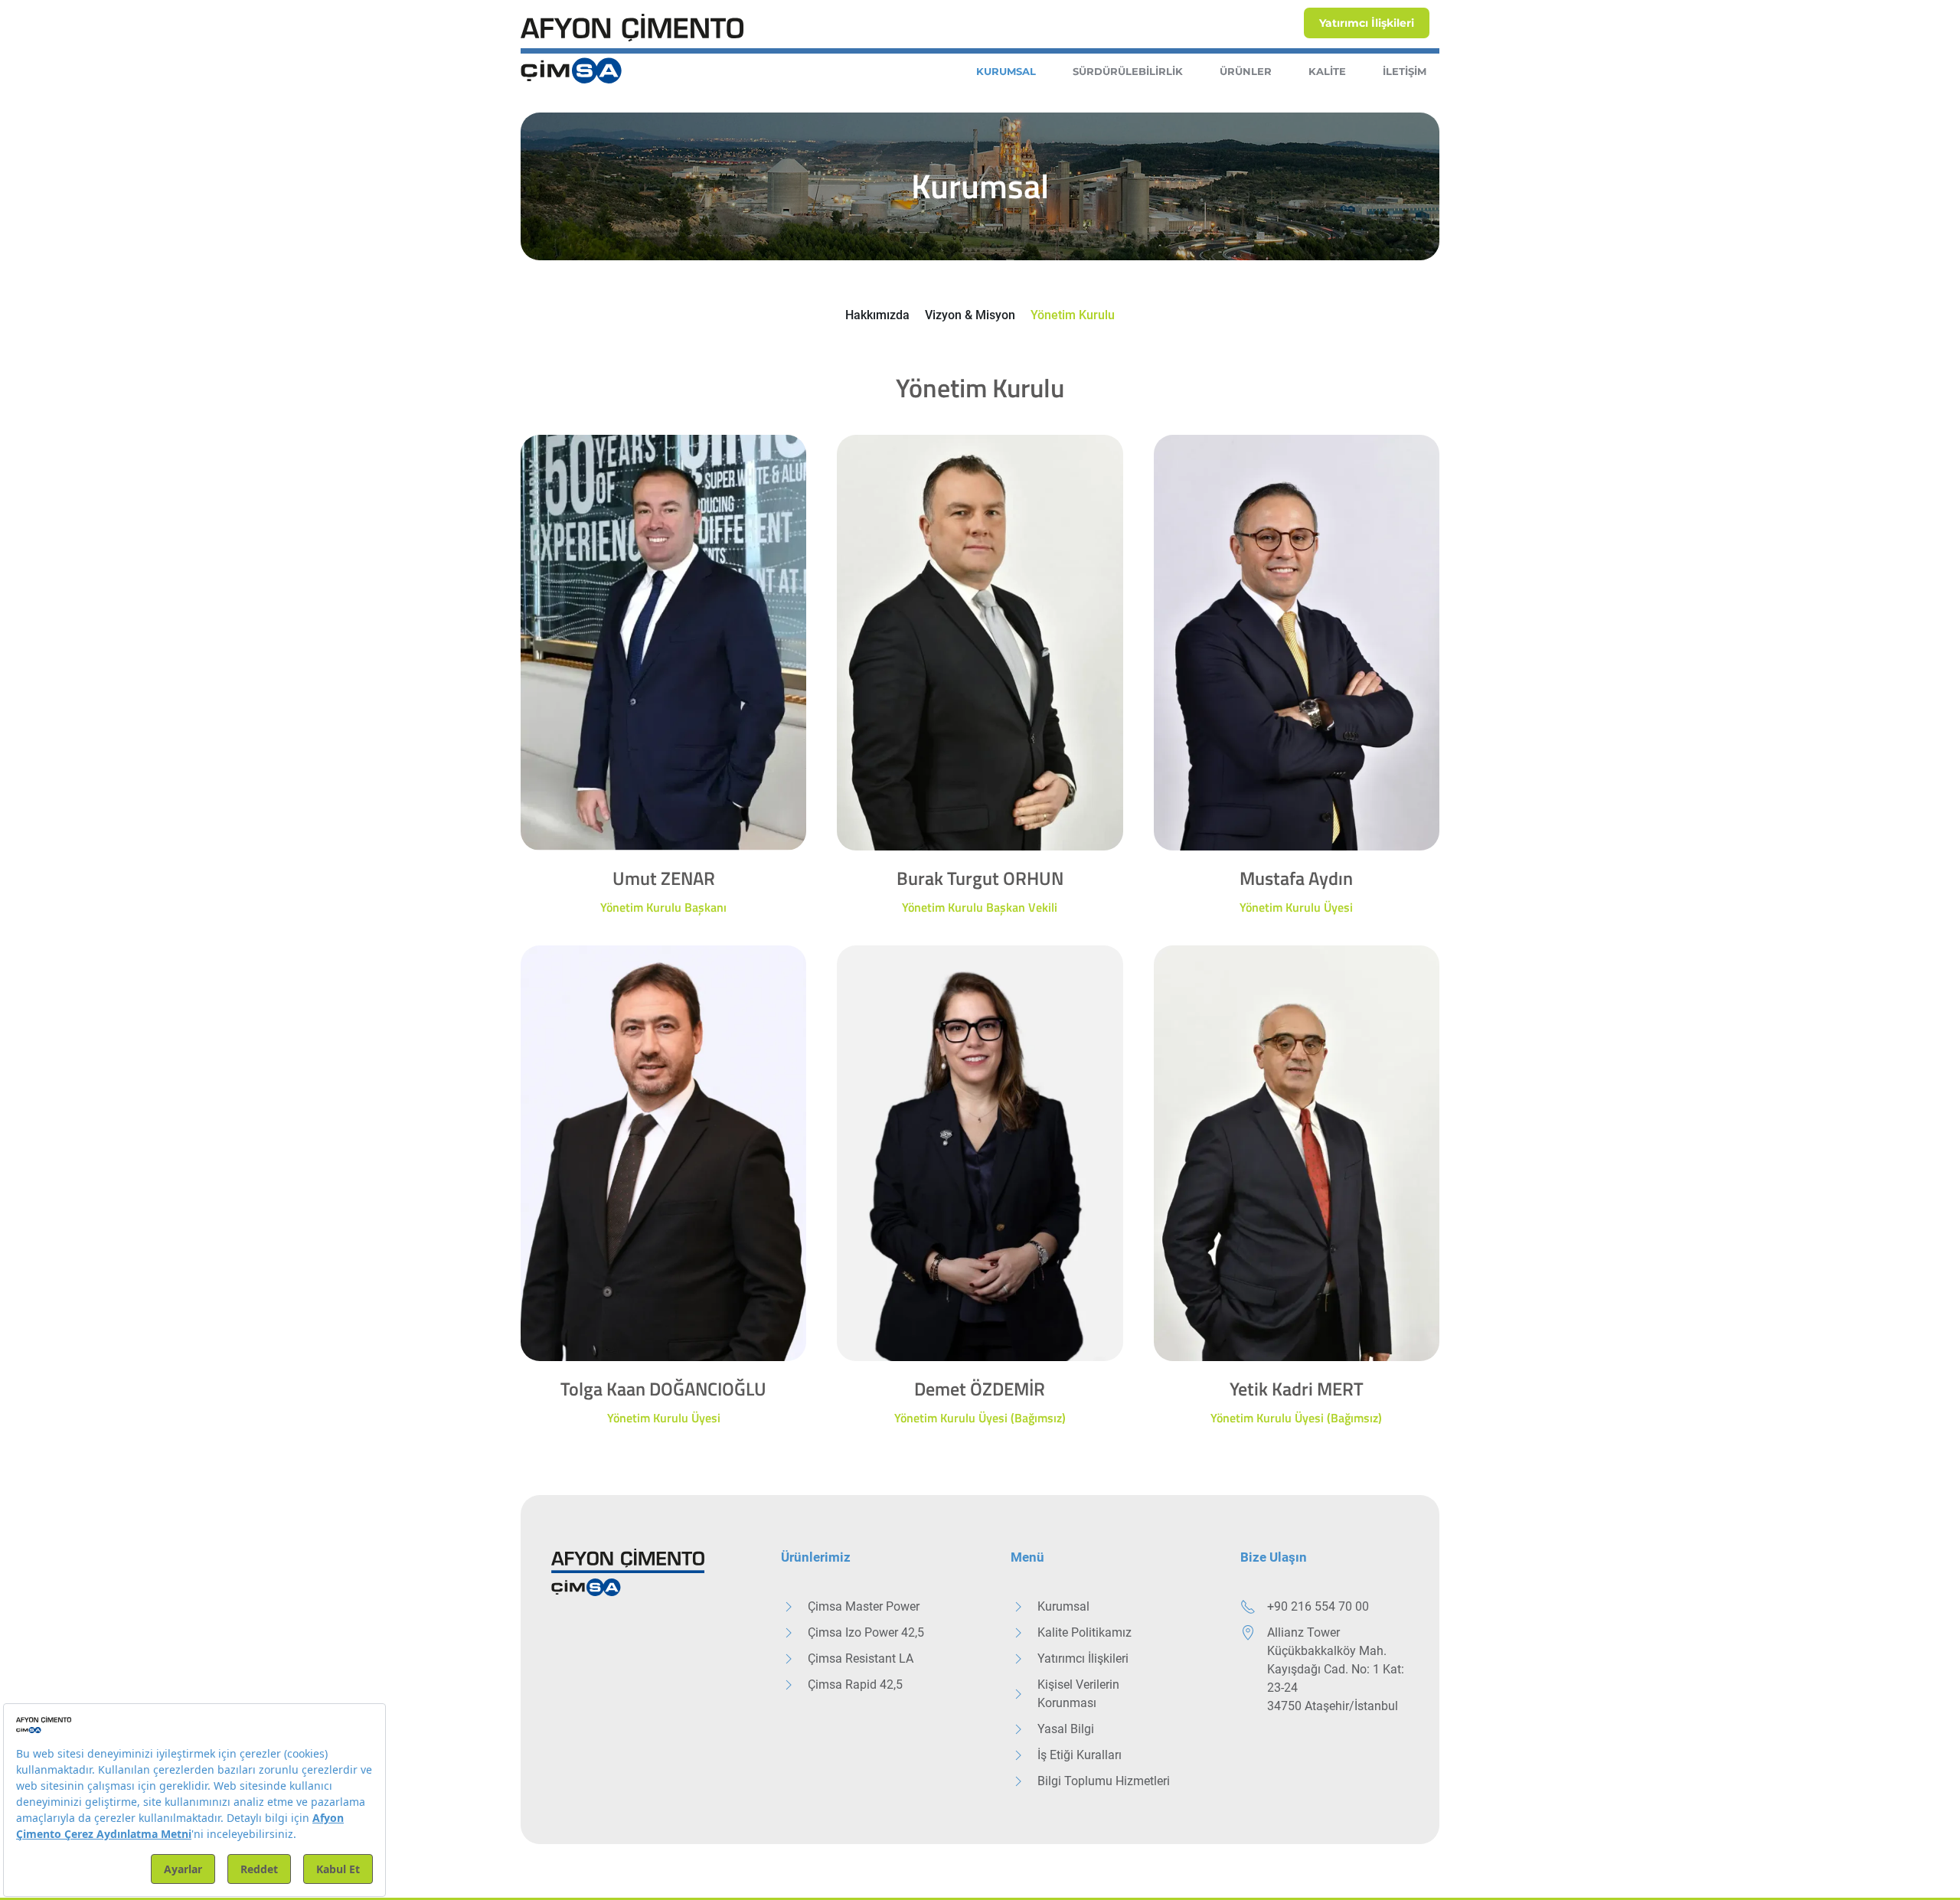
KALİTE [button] (1327, 71)
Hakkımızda (877, 315)
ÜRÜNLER (1246, 71)
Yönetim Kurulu (1073, 315)
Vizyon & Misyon (970, 315)
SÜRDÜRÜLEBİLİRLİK (1128, 71)
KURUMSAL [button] (1006, 71)
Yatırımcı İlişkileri (1367, 23)
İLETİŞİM (1405, 71)
